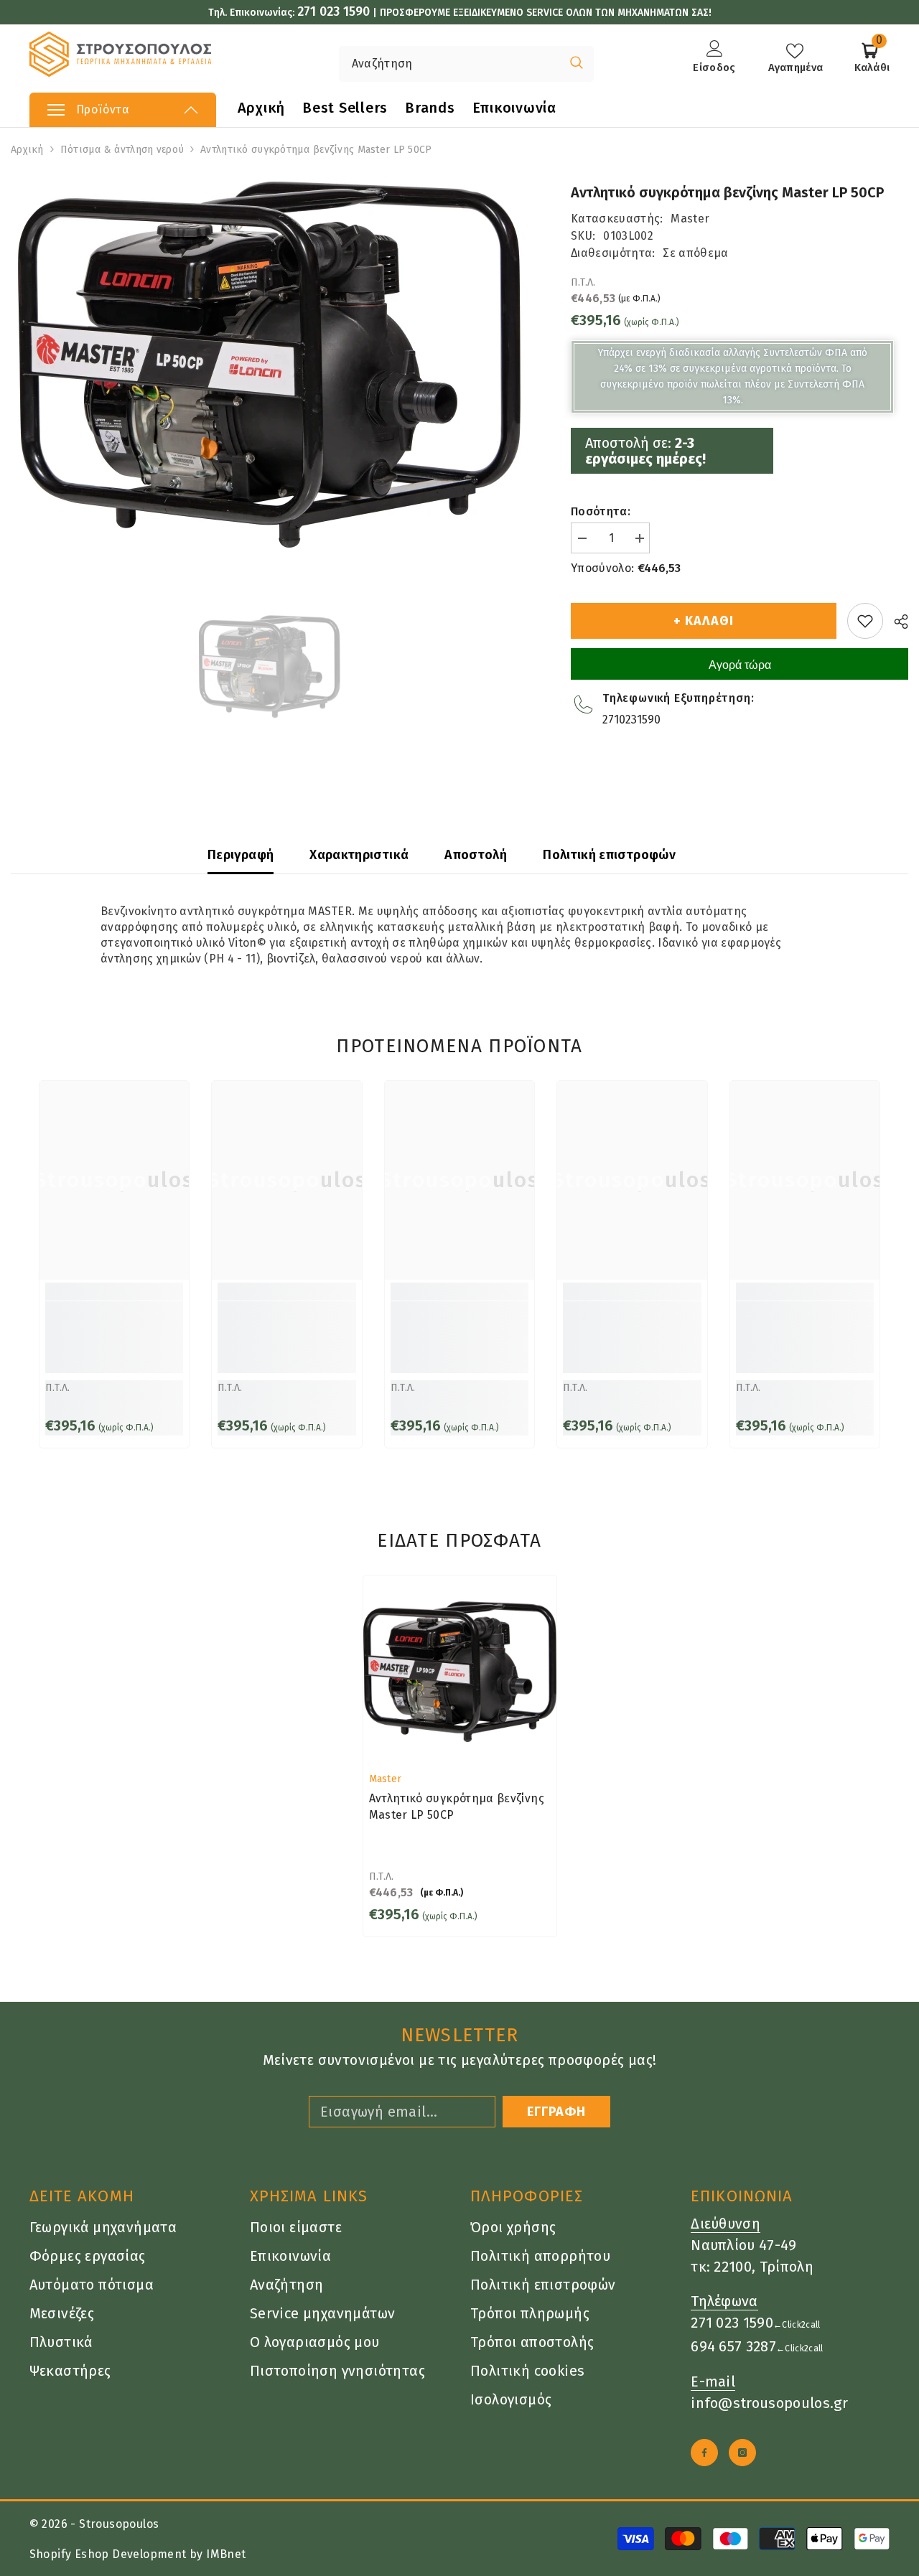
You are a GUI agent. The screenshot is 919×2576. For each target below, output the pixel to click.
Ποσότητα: (601, 511)
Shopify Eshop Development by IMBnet (138, 2554)
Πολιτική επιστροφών (609, 855)
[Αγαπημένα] (865, 621)
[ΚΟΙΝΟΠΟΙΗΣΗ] (896, 622)
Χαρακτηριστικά (359, 855)
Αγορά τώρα (740, 665)
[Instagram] (742, 2453)
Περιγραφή (241, 855)
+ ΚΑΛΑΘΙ (703, 621)
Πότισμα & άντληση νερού (122, 150)
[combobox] (449, 64)
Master (690, 219)
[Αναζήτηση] (423, 64)
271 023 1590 (333, 11)
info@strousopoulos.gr (769, 2403)
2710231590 (631, 720)
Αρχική (27, 150)
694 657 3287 (733, 2346)
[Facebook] (704, 2453)
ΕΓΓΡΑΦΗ (556, 2112)
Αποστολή (476, 855)
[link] (114, 1337)
